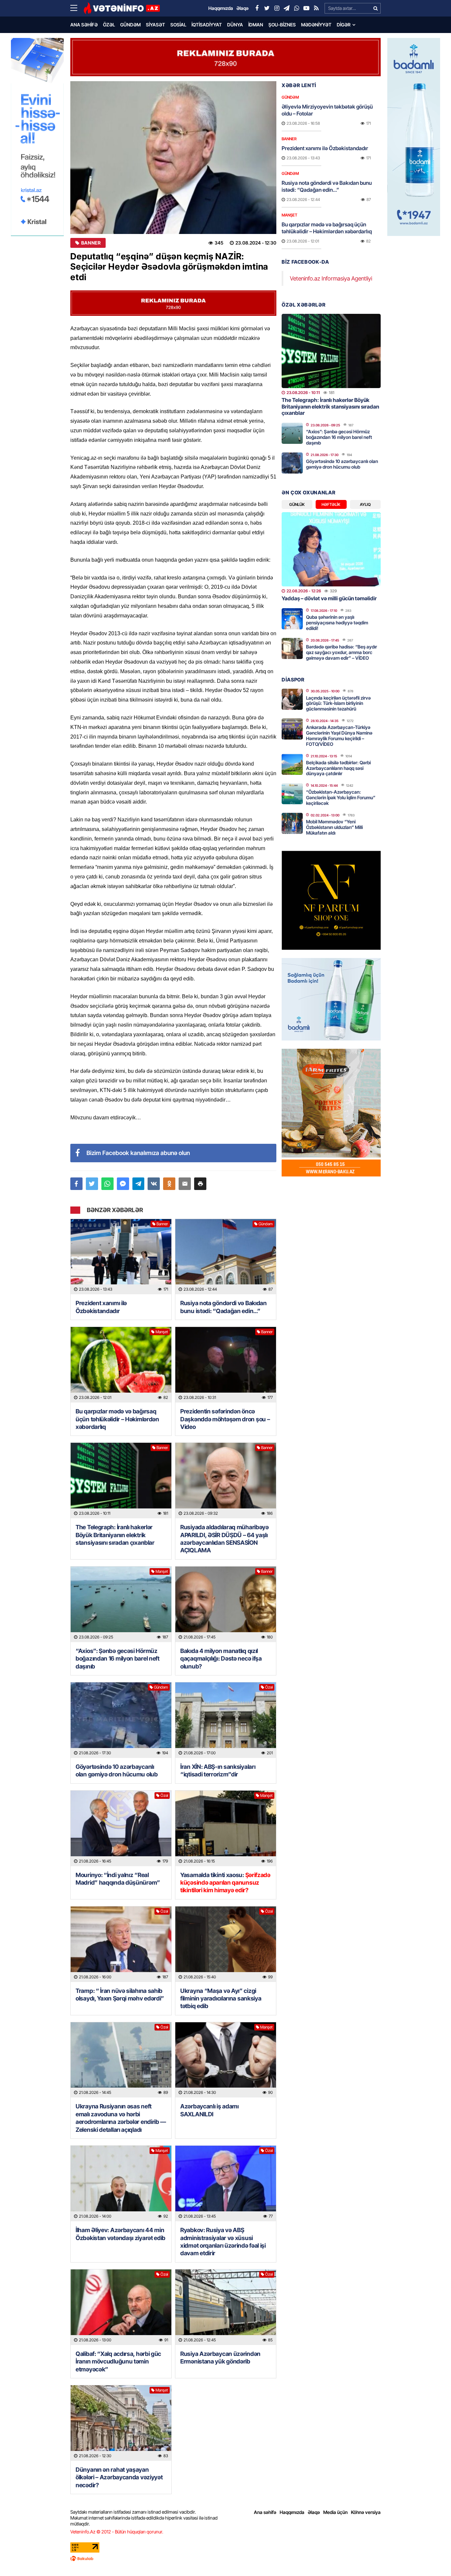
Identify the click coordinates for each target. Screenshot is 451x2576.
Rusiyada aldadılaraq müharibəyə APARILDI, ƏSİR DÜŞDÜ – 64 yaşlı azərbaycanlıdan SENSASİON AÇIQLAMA (225, 1539)
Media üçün (335, 2512)
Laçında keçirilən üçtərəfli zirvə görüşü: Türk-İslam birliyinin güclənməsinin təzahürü (338, 703)
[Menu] (77, 8)
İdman (256, 25)
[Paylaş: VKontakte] (154, 1184)
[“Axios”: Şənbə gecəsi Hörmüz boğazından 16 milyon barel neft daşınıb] (121, 1604)
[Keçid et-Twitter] (267, 8)
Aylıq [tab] (365, 504)
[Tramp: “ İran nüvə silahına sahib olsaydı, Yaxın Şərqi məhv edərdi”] (121, 1944)
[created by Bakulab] (225, 2559)
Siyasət (156, 25)
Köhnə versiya (366, 2512)
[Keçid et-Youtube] (306, 8)
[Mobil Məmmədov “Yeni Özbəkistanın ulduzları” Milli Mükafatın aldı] (292, 823)
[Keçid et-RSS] (316, 8)
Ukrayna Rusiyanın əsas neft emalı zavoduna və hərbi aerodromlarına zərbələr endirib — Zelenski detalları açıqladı (121, 2118)
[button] (200, 1184)
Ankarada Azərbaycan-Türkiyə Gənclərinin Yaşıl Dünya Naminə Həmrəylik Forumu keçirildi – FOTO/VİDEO (339, 735)
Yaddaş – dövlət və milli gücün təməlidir (329, 598)
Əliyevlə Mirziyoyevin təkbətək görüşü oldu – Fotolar (327, 110)
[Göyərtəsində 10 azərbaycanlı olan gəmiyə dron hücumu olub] (121, 1720)
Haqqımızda (292, 2512)
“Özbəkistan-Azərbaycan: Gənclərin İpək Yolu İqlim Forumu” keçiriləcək (341, 797)
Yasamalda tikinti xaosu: (225, 1883)
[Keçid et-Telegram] (287, 8)
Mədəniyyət (316, 25)
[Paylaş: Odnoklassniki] (169, 1184)
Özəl (109, 25)
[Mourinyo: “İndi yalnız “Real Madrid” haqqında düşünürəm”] (121, 1828)
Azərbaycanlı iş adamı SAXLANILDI (209, 2110)
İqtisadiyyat (207, 25)
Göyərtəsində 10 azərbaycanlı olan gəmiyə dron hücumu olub (117, 1770)
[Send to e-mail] (185, 1184)
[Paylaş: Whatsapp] (107, 1184)
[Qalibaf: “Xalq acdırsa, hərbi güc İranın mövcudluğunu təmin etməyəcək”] (121, 2307)
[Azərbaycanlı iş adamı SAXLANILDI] (226, 2060)
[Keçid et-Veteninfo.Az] (122, 8)
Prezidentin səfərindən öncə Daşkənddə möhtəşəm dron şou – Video (225, 1419)
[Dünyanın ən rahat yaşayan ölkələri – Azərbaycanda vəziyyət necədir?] (121, 2423)
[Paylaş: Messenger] (123, 1184)
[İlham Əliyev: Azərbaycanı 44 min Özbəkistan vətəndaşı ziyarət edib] (121, 2183)
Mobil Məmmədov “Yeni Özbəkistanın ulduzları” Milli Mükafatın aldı (334, 827)
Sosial (178, 25)
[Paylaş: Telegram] (139, 1184)
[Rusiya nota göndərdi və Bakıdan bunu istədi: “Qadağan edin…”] (226, 1257)
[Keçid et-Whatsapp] (296, 8)
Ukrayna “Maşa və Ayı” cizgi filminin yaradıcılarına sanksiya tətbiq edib (221, 1998)
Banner (91, 243)
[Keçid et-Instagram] (277, 8)
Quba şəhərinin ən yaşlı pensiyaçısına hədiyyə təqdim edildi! (337, 623)
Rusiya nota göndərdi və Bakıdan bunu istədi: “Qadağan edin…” (224, 1307)
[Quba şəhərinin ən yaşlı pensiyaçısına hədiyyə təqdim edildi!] (292, 619)
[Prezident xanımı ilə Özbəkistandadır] (121, 1257)
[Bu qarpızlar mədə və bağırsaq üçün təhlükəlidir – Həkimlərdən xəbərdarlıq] (121, 1365)
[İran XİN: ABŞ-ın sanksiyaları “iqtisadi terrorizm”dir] (226, 1720)
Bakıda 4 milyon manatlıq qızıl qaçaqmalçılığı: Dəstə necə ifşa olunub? (221, 1659)
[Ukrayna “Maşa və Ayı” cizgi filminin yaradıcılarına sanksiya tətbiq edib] (226, 1944)
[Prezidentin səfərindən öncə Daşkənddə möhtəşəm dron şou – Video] (226, 1365)
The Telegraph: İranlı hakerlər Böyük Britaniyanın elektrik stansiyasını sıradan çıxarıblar (115, 1535)
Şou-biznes (282, 25)
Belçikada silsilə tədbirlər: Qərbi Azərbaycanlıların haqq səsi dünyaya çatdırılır (338, 768)
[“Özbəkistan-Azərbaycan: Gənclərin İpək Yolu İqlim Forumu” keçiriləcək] (292, 794)
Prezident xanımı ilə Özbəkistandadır (101, 1307)
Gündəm (130, 25)
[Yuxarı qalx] (433, 2558)
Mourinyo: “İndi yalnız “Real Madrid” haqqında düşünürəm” (118, 1879)
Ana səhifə (84, 25)
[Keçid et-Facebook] (257, 8)
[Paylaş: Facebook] (76, 1184)
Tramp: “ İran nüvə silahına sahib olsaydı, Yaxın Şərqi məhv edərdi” (121, 1995)
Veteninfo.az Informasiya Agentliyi (331, 278)
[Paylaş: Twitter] (92, 1184)
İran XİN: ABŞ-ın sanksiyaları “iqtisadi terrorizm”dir (218, 1770)
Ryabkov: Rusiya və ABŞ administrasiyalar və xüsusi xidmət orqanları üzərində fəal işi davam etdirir (223, 2242)
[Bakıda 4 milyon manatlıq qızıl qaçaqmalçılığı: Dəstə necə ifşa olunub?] (226, 1604)
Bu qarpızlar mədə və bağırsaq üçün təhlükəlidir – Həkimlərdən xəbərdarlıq (117, 1419)
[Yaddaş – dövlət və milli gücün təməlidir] (331, 549)
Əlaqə (314, 2512)
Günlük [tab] (297, 504)
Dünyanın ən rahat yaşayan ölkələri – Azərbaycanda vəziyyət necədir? (119, 2477)
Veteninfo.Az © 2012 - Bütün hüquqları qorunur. (117, 2532)
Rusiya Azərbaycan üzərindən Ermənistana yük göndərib (220, 2358)
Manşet (162, 1332)
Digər (344, 25)
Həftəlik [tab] (331, 504)
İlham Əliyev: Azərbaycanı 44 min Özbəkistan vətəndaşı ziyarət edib (121, 2234)
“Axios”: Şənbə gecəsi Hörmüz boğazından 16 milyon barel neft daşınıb (118, 1659)
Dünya (235, 25)
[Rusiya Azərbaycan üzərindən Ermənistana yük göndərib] (226, 2307)
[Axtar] (375, 8)
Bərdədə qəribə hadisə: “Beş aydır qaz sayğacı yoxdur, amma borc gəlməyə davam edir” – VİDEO (342, 652)
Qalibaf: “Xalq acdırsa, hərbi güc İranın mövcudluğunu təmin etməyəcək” (118, 2361)
